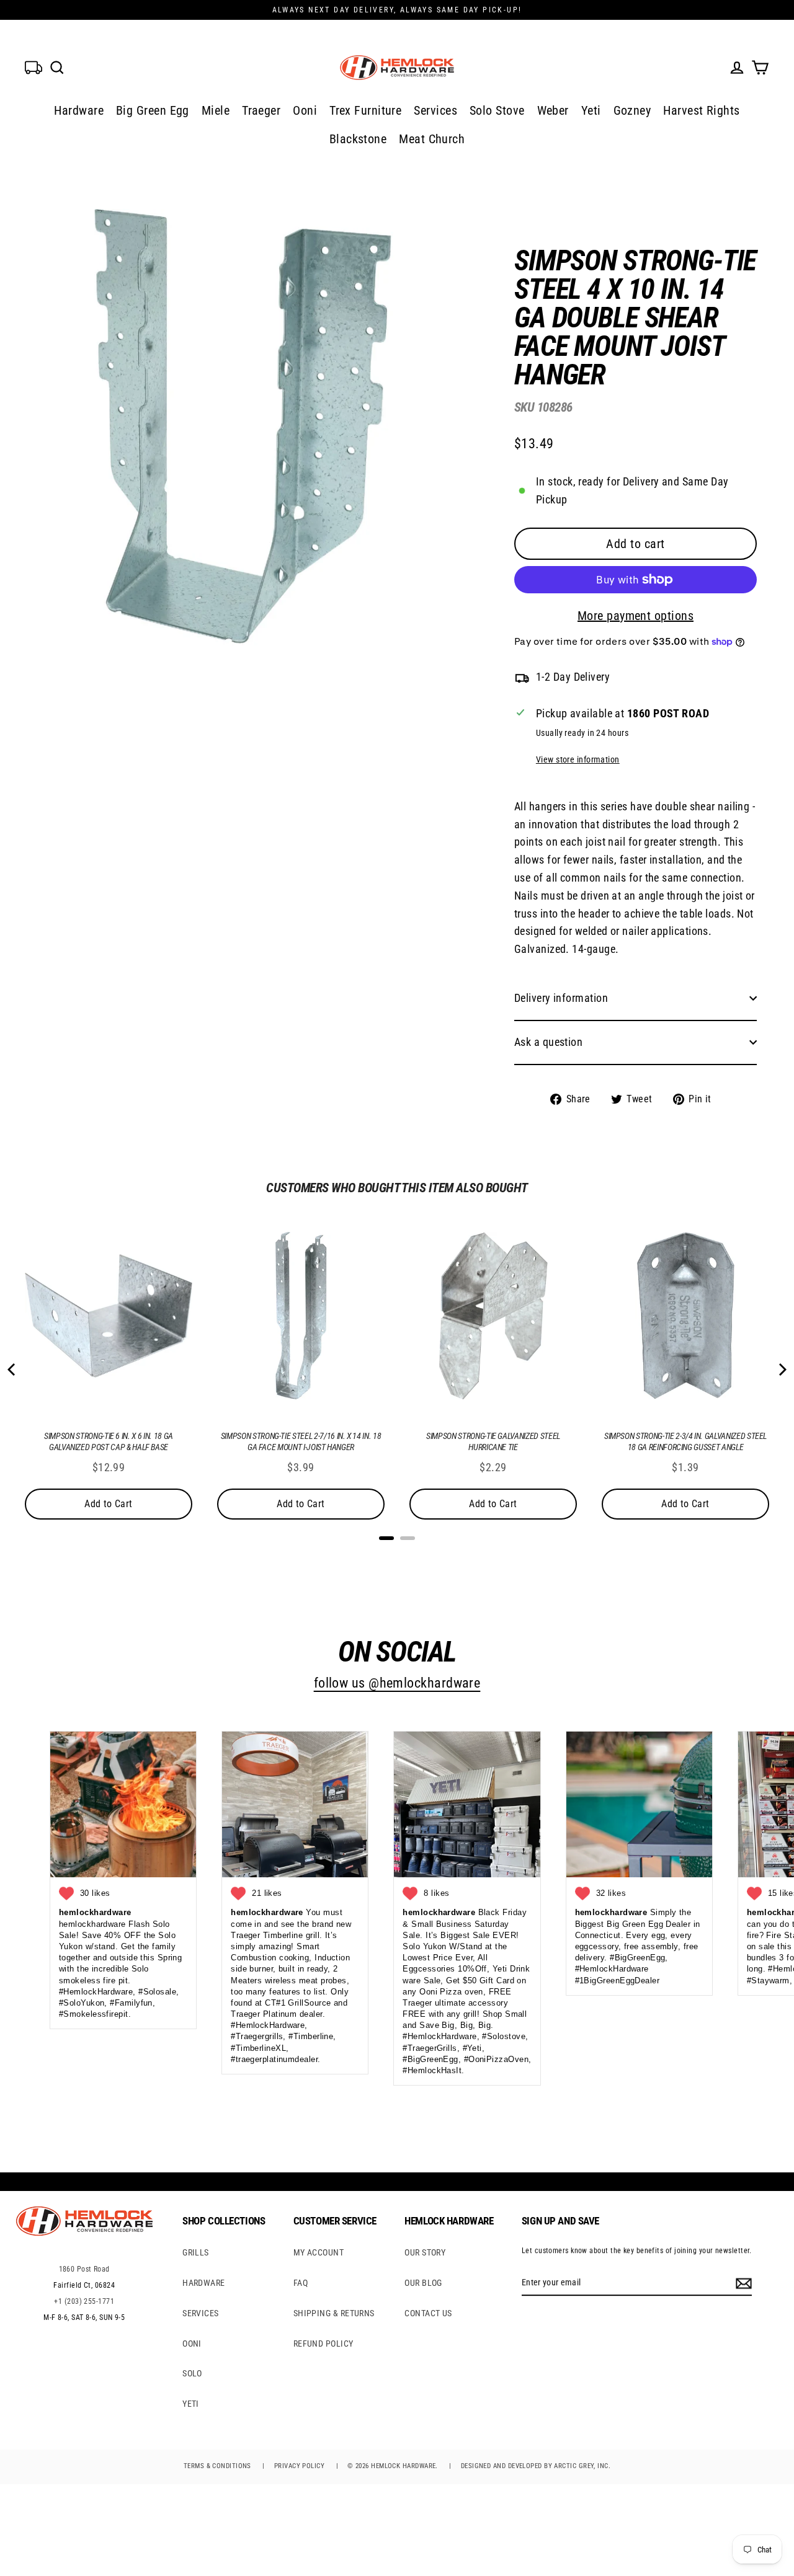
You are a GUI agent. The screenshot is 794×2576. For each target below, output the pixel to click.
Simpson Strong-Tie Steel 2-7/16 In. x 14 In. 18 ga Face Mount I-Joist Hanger (301, 1441)
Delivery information (561, 998)
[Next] (782, 1370)
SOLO (192, 2373)
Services (435, 110)
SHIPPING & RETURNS (334, 2313)
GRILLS (196, 2252)
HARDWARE (204, 2283)
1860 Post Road (84, 2269)
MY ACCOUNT (319, 2252)
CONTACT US (428, 2313)
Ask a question (548, 1042)
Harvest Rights (701, 110)
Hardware (79, 110)
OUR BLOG (423, 2283)
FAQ (301, 2283)
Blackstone (358, 139)
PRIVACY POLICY (299, 2466)
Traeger (261, 110)
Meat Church (432, 139)
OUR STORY (425, 2252)
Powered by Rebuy (397, 1554)
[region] (615, 667)
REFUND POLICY (323, 2344)
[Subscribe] (742, 2283)
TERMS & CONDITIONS (217, 2466)
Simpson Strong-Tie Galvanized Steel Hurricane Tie (493, 1441)
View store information (578, 760)
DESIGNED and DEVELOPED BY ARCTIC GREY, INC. (536, 2466)
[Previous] (12, 1370)
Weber (553, 110)
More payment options (636, 616)
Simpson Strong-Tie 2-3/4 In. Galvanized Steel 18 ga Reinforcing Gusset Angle (685, 1441)
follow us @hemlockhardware (397, 1683)
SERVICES (201, 2313)
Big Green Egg (153, 110)
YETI (191, 2404)
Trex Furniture (365, 110)
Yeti (591, 110)
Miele (216, 110)
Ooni (305, 110)
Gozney (632, 110)
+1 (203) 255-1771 (84, 2301)
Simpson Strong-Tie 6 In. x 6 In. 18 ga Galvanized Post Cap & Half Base (109, 1441)
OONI (192, 2344)
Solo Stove (497, 110)
